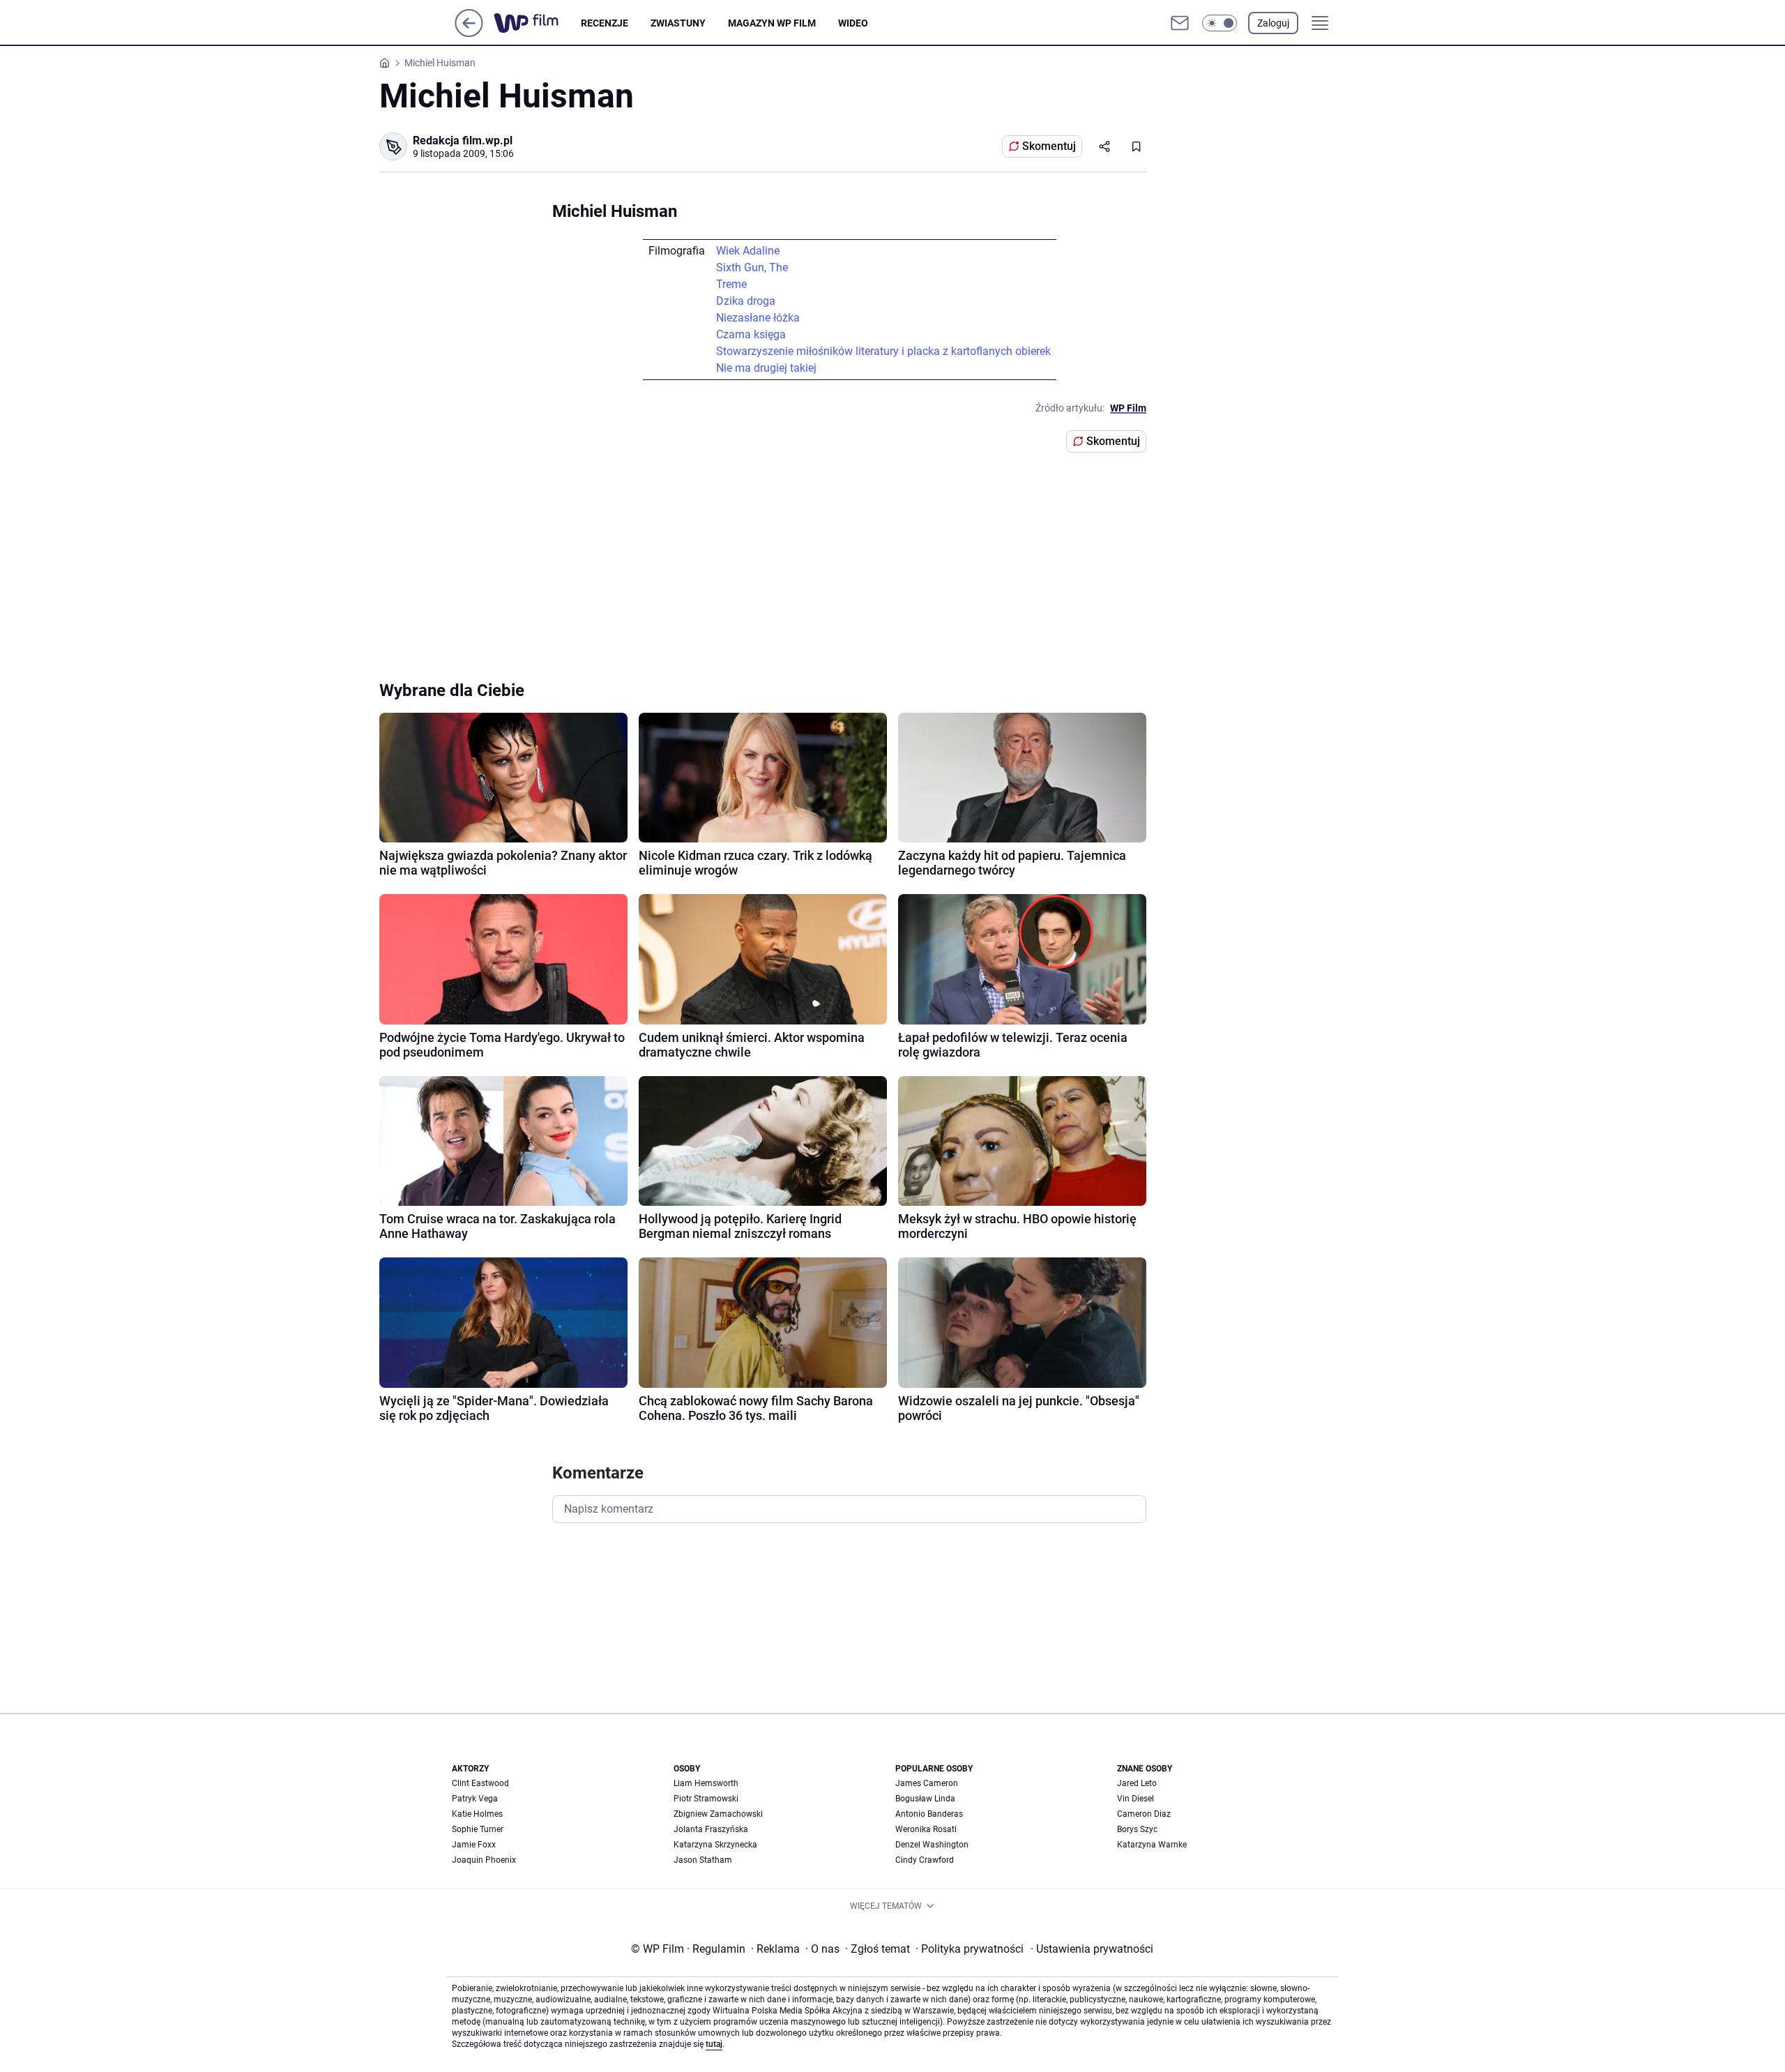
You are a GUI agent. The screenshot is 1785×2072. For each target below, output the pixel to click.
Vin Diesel (1135, 1799)
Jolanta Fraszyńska (711, 1829)
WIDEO (853, 23)
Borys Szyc (1137, 1829)
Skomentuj (1049, 146)
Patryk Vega (475, 1799)
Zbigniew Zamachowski (718, 1814)
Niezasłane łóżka (758, 318)
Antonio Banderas (929, 1814)
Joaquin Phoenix (484, 1860)
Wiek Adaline (748, 251)
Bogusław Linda (925, 1799)
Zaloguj (1273, 23)
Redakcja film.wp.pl (463, 141)
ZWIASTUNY (678, 23)
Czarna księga (751, 334)
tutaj (714, 2044)
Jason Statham (703, 1860)
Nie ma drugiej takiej (766, 368)
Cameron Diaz (1144, 1814)
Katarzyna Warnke (1152, 1845)
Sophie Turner (478, 1829)
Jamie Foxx (474, 1845)
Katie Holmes (477, 1814)
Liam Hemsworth (706, 1783)
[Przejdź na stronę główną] (469, 33)
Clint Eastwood (480, 1783)
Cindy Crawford (925, 1860)
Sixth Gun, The (752, 267)
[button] (1220, 23)
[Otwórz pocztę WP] (1180, 23)
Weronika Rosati (926, 1829)
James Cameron (927, 1783)
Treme (731, 284)
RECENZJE (605, 23)
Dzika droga (746, 301)
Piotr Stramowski (706, 1799)
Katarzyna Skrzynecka (715, 1845)
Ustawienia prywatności (1092, 1949)
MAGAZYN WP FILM (772, 23)
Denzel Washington (932, 1845)
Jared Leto (1137, 1783)
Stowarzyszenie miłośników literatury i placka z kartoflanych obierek (883, 351)
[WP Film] (537, 23)
